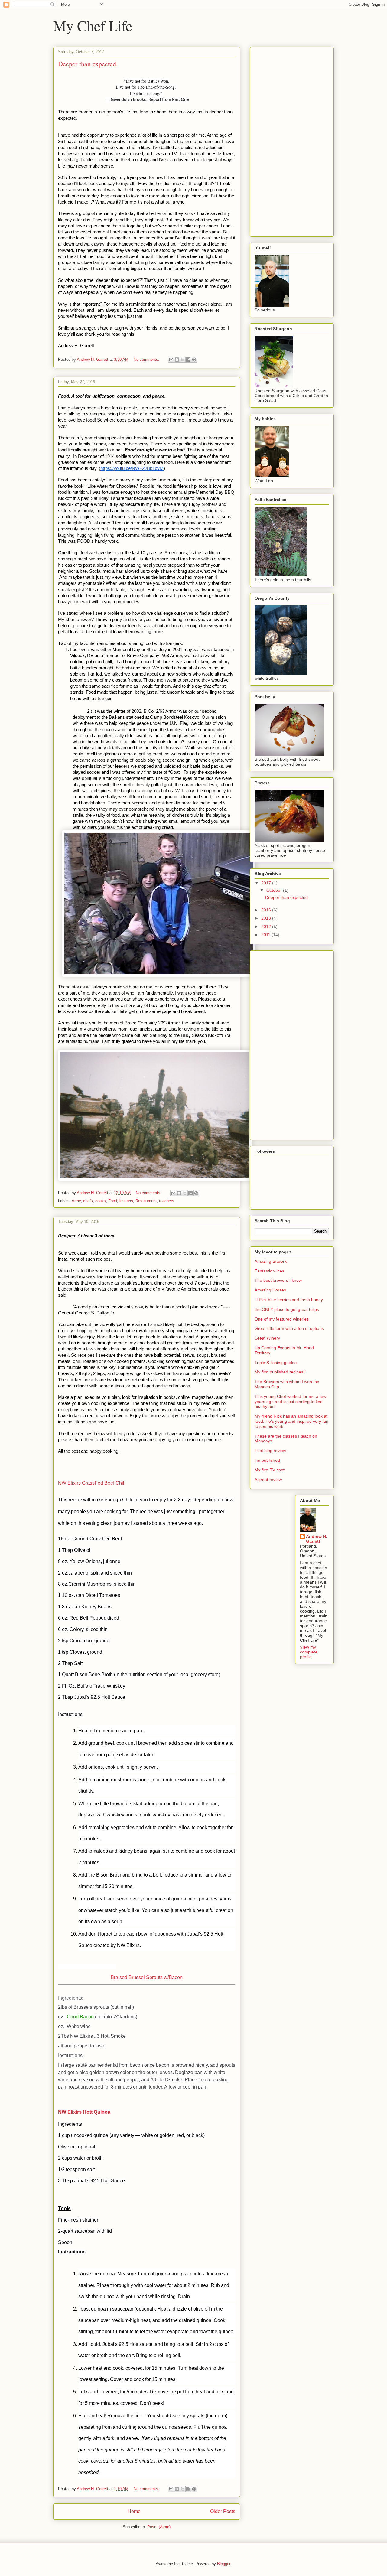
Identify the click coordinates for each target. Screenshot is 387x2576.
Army (76, 1201)
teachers (167, 1201)
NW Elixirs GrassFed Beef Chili (92, 1483)
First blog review (270, 1451)
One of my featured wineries (282, 1319)
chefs (88, 1201)
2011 (266, 935)
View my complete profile (309, 1652)
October (275, 890)
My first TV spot (270, 1470)
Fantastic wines (269, 1271)
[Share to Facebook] (188, 360)
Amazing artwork (271, 1261)
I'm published (267, 1460)
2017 (267, 883)
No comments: (147, 359)
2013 (267, 918)
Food (113, 1201)
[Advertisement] (273, 140)
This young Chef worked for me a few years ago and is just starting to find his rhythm (290, 1402)
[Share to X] (183, 360)
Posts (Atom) (159, 2527)
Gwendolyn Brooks (128, 100)
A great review (268, 1480)
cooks (101, 1201)
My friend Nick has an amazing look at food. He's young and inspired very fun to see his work (291, 1421)
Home (134, 2511)
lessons (126, 1201)
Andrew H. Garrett (317, 1539)
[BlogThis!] (177, 360)
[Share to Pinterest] (194, 360)
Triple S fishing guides (276, 1363)
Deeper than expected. (88, 64)
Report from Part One (169, 100)
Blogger (224, 2564)
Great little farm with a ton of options (289, 1328)
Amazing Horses (270, 1290)
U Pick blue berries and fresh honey (289, 1300)
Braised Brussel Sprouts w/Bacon (147, 1977)
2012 (267, 927)
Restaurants (146, 1201)
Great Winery (267, 1338)
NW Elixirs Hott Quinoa (84, 2112)
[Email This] (171, 360)
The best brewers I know (278, 1280)
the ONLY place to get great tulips (287, 1309)
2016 (267, 910)
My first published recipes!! (280, 1372)
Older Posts (223, 2511)
